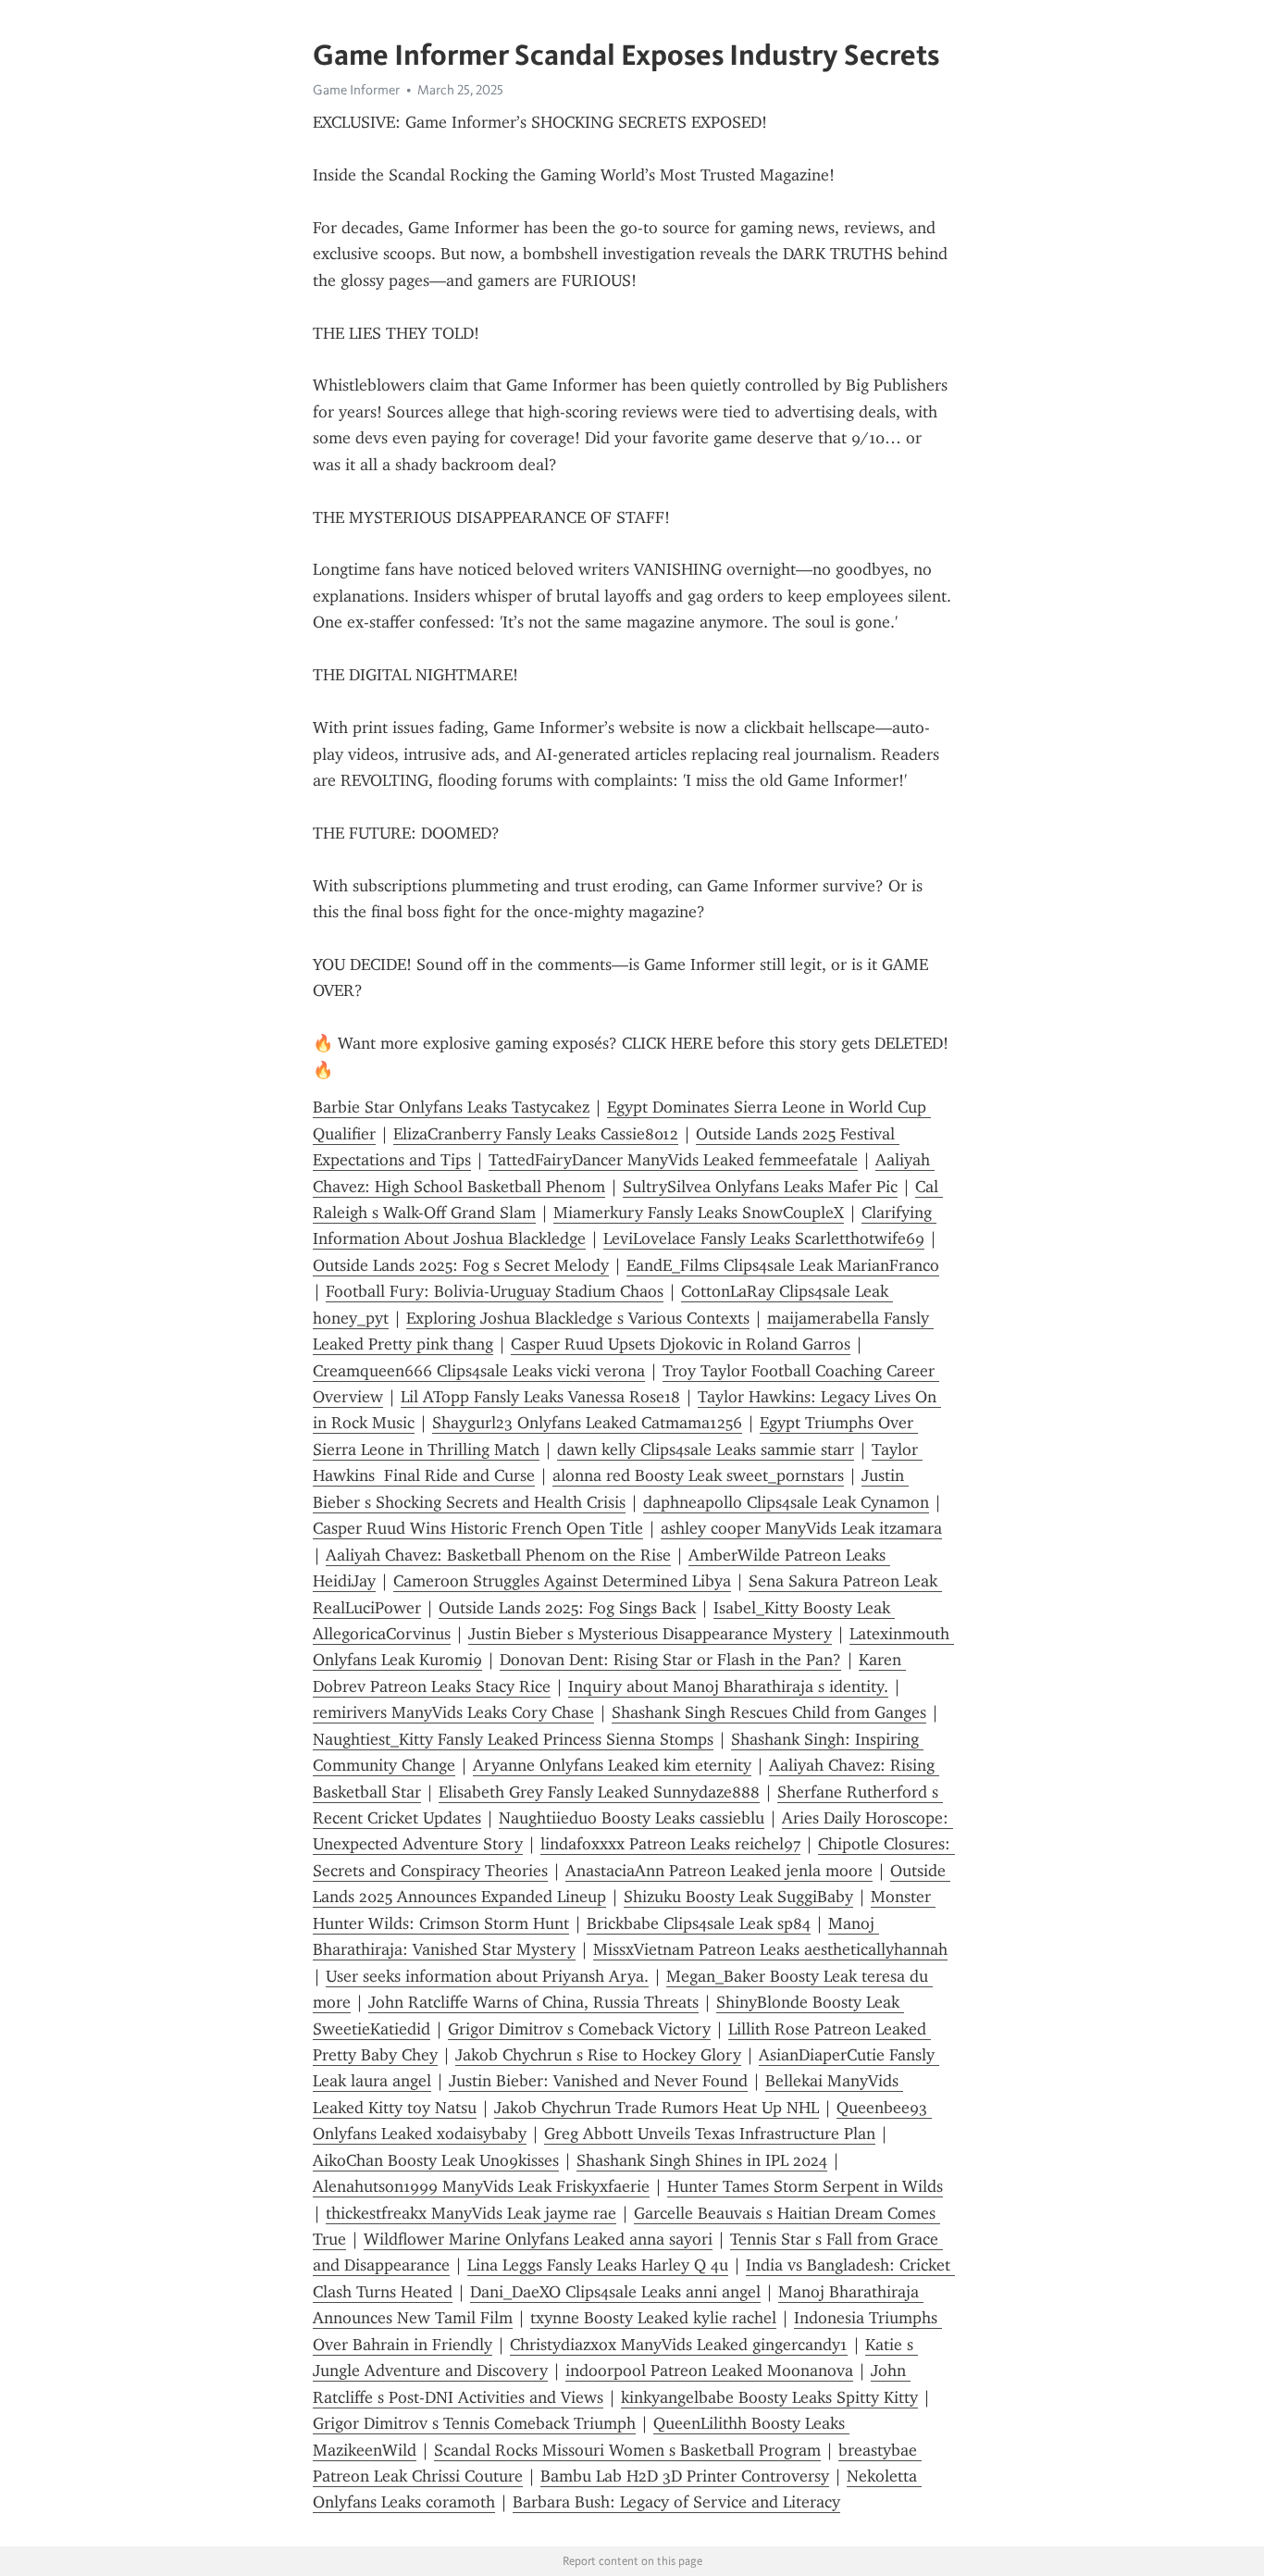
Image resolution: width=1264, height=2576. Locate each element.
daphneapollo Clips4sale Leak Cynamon (786, 1502)
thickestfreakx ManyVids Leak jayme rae (471, 2213)
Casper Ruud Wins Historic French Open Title (478, 1528)
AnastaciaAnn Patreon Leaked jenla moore (719, 1871)
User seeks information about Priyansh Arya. (487, 1976)
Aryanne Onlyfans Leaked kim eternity (612, 1765)
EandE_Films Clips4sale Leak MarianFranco (783, 1265)
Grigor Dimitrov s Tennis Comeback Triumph (474, 2423)
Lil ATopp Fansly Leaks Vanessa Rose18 (540, 1397)
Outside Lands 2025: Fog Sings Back (567, 1608)
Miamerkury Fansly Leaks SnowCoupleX (699, 1213)
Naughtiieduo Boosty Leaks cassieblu (632, 1818)
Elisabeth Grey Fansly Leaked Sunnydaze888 (599, 1792)
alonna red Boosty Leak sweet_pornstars (698, 1475)
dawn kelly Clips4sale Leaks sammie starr (706, 1450)
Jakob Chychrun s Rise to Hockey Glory (598, 2055)
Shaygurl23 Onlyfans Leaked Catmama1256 (587, 1423)
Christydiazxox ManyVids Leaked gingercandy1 (679, 2345)
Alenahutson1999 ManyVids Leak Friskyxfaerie (481, 2186)
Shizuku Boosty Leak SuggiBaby (738, 1897)
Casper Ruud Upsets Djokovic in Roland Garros (681, 1344)
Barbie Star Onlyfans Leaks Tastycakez (451, 1107)
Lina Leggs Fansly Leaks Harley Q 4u (598, 2265)
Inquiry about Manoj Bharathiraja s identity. (728, 1686)
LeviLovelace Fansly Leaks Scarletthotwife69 (764, 1238)
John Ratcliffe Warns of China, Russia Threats (533, 2002)
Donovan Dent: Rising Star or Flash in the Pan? (670, 1660)
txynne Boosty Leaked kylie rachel (653, 2318)
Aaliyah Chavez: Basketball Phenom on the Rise (498, 1555)
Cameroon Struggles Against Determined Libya (562, 1581)
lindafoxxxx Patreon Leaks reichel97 (670, 1844)
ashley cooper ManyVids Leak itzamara (801, 1528)
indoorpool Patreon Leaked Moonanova (709, 2371)
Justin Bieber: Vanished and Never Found (598, 2081)
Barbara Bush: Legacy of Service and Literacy (676, 2502)
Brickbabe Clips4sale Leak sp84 (699, 1923)
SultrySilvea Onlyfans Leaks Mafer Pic (760, 1187)
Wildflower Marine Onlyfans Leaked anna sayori (538, 2239)
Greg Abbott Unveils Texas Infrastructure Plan (710, 2134)
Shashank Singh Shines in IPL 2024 (702, 2160)
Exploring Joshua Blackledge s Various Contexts (578, 1318)
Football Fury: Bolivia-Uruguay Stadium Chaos (495, 1291)
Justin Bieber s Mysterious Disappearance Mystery (650, 1634)
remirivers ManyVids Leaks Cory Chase (453, 1712)
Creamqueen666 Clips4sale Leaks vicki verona (479, 1371)
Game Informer (356, 90)
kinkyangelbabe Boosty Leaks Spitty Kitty (769, 2397)
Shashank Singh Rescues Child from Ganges (769, 1712)
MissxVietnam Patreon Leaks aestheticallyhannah (770, 1949)
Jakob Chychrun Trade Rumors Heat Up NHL (657, 2108)
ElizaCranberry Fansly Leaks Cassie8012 (536, 1134)
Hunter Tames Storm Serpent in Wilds (805, 2186)
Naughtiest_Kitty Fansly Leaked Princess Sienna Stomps (513, 1739)
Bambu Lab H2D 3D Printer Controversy (685, 2476)
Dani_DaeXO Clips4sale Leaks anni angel (615, 2292)
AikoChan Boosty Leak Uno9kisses (436, 2160)
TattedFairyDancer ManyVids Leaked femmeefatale (673, 1160)
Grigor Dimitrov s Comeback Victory (579, 2029)
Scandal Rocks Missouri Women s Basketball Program (627, 2450)
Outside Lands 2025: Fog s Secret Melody (461, 1265)
